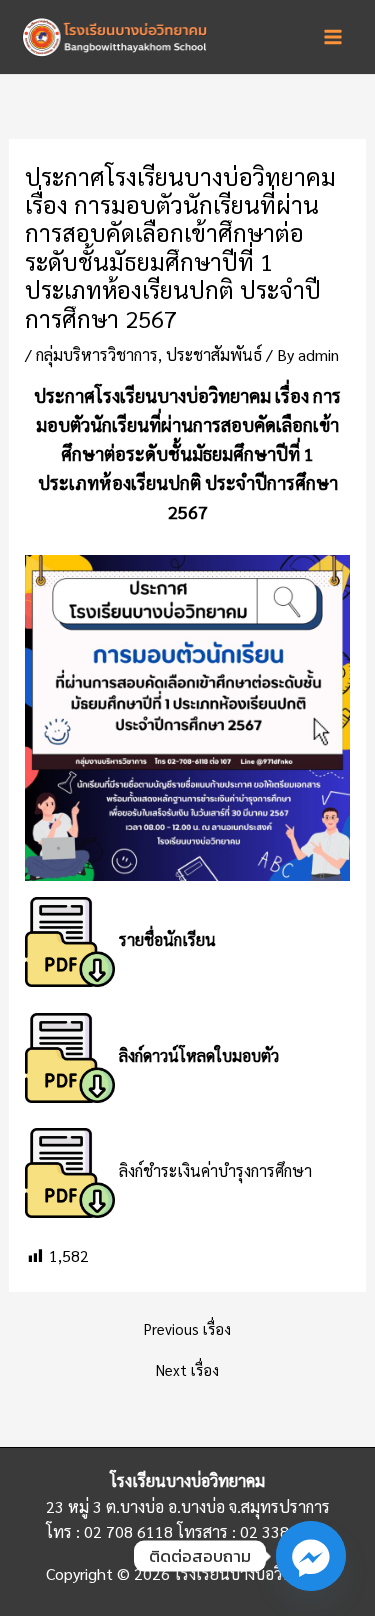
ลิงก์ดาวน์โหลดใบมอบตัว (199, 1055)
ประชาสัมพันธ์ (214, 354)
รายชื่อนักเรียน (167, 939)
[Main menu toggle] (333, 37)
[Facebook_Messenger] (311, 1556)
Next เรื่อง (187, 1370)
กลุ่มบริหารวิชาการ (97, 354)
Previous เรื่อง (187, 1329)
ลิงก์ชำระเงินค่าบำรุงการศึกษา (215, 1170)
